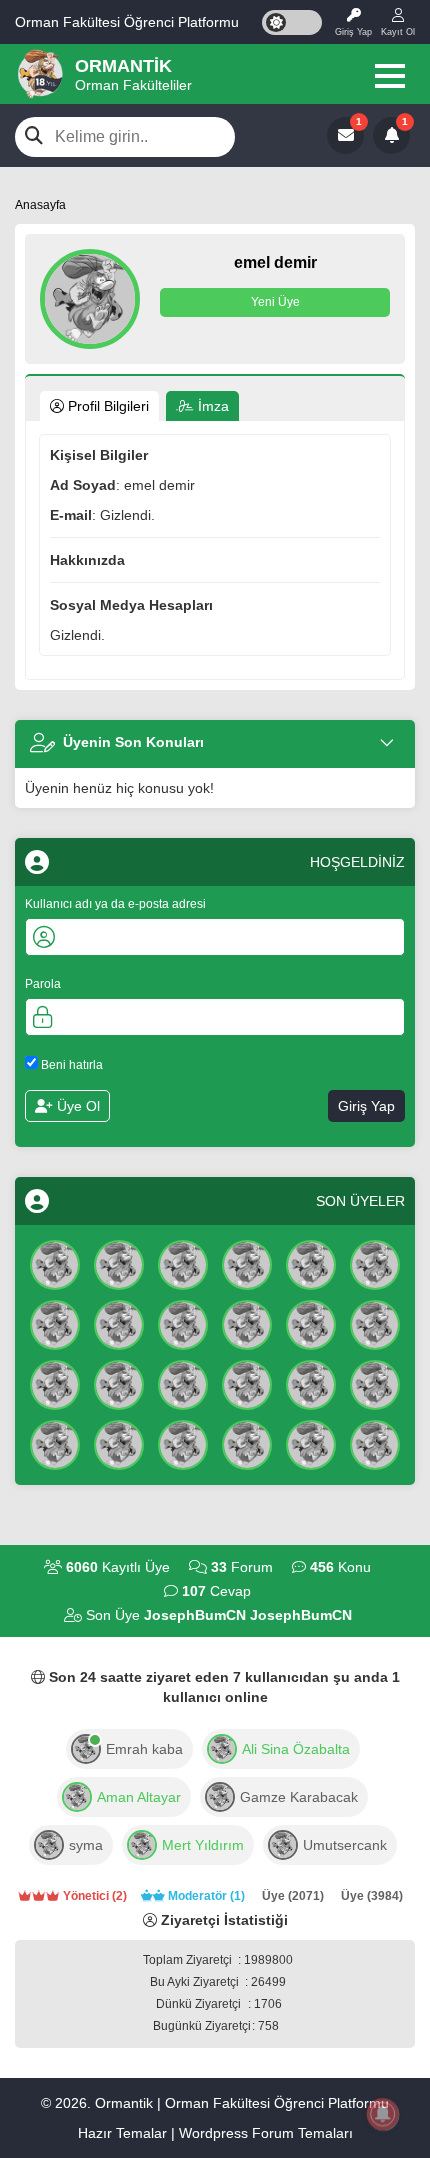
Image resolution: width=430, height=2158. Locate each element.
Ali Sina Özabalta (296, 1749)
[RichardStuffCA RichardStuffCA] (55, 1323)
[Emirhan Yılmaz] (247, 1383)
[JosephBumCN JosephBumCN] (55, 1263)
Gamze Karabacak (299, 1797)
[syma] (49, 1843)
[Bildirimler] (391, 135)
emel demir (275, 262)
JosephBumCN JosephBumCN (248, 1615)
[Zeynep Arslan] (375, 1263)
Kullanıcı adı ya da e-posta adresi (115, 904)
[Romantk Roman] (311, 1323)
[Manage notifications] (383, 2114)
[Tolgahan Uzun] (119, 1323)
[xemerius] (222, 1747)
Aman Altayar (139, 1797)
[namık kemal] (119, 1443)
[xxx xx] (247, 1323)
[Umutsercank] (283, 1843)
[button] (390, 76)
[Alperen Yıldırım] (183, 1383)
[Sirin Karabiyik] (55, 1383)
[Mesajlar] (345, 135)
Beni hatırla (70, 1065)
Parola (43, 984)
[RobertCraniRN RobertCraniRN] (375, 1383)
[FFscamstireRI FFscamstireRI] (183, 1263)
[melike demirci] (311, 1443)
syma (86, 1845)
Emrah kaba (144, 1749)
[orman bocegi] (247, 1263)
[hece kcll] (183, 1443)
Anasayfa (40, 205)
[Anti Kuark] (119, 1263)
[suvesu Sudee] (311, 1383)
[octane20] (142, 1843)
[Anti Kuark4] (119, 1383)
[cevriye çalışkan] (375, 1443)
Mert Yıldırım (203, 1845)
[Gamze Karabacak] (220, 1795)
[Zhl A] (375, 1323)
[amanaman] (77, 1795)
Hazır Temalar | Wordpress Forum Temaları (215, 2133)
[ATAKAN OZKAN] (55, 1443)
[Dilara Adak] (247, 1443)
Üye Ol (76, 1106)
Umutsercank (345, 1845)
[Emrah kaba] (86, 1747)
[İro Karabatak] (311, 1263)
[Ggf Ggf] (183, 1323)
